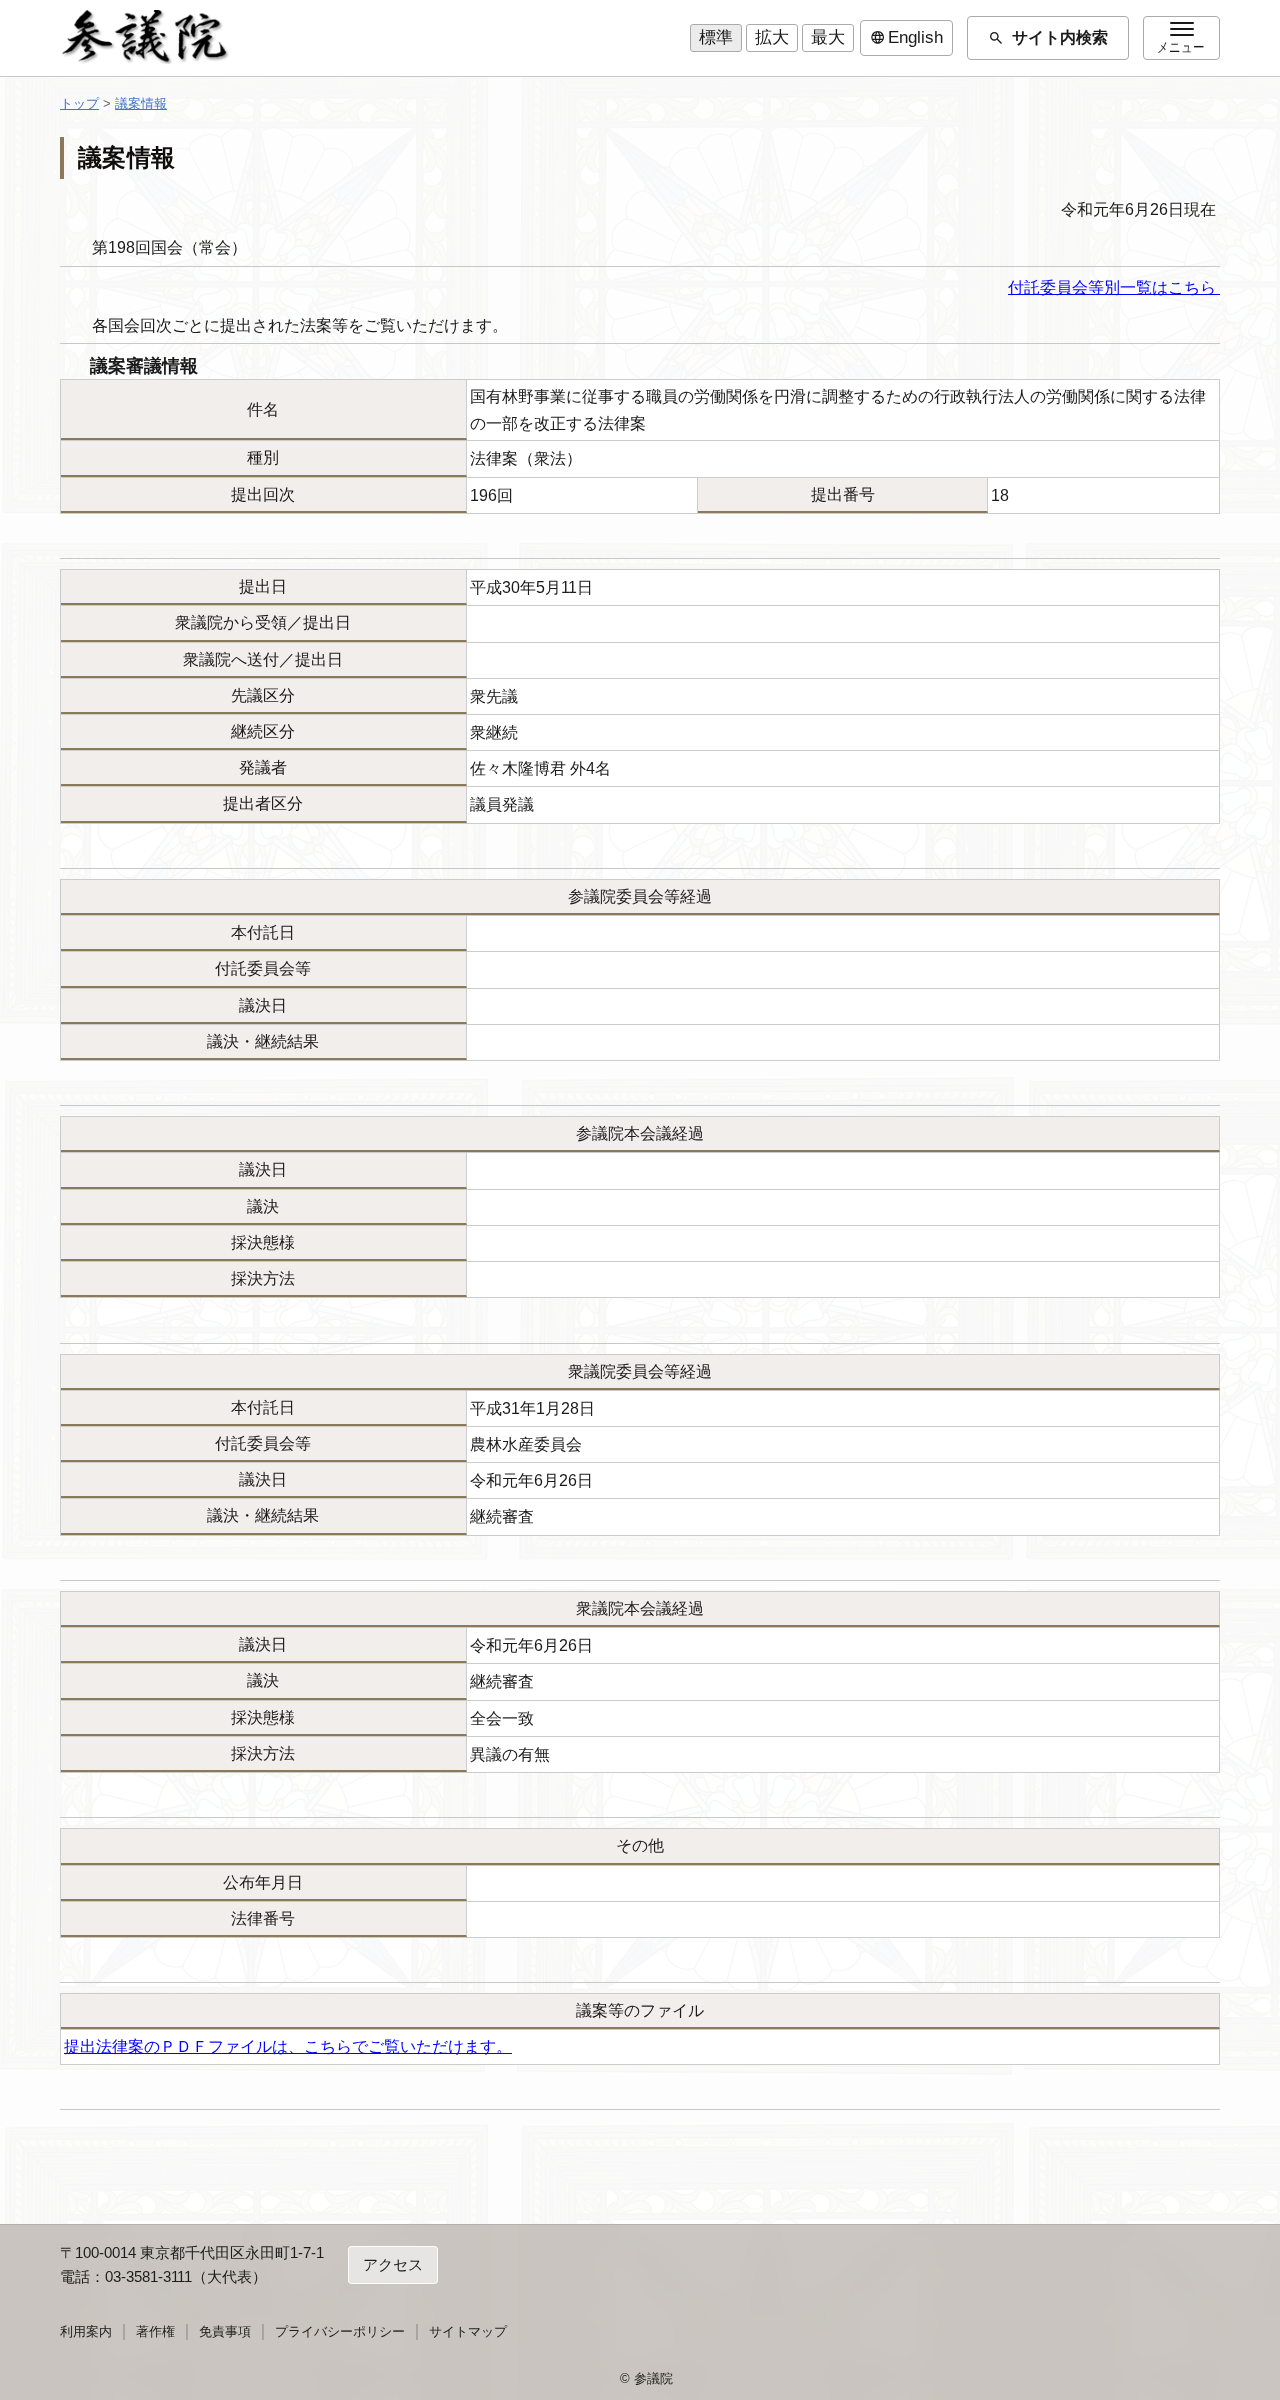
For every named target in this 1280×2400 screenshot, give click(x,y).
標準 (716, 37)
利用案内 (86, 2331)
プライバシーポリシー (340, 2331)
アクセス (393, 2264)
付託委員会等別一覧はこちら (1114, 287)
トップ (79, 103)
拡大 (772, 37)
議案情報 (141, 103)
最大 (828, 37)
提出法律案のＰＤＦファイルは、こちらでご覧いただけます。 (288, 2046)
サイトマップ (468, 2331)
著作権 (155, 2331)
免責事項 (225, 2331)
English (906, 38)
